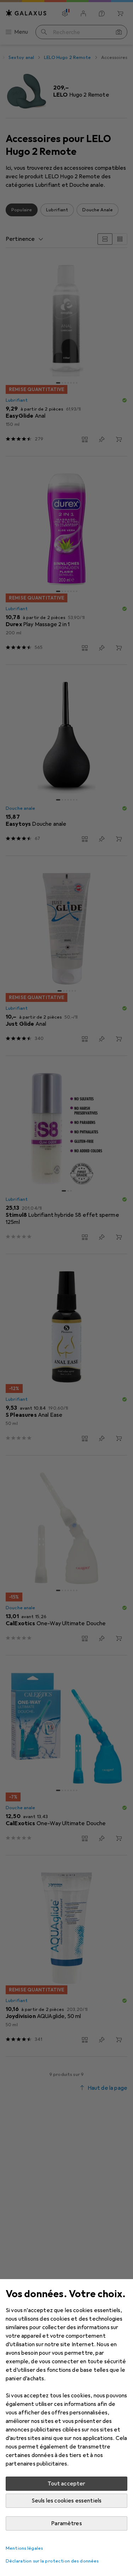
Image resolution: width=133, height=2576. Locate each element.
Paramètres (66, 2523)
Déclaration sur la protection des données (52, 2561)
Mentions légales (24, 2548)
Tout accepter (66, 2484)
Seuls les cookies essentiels (66, 2501)
